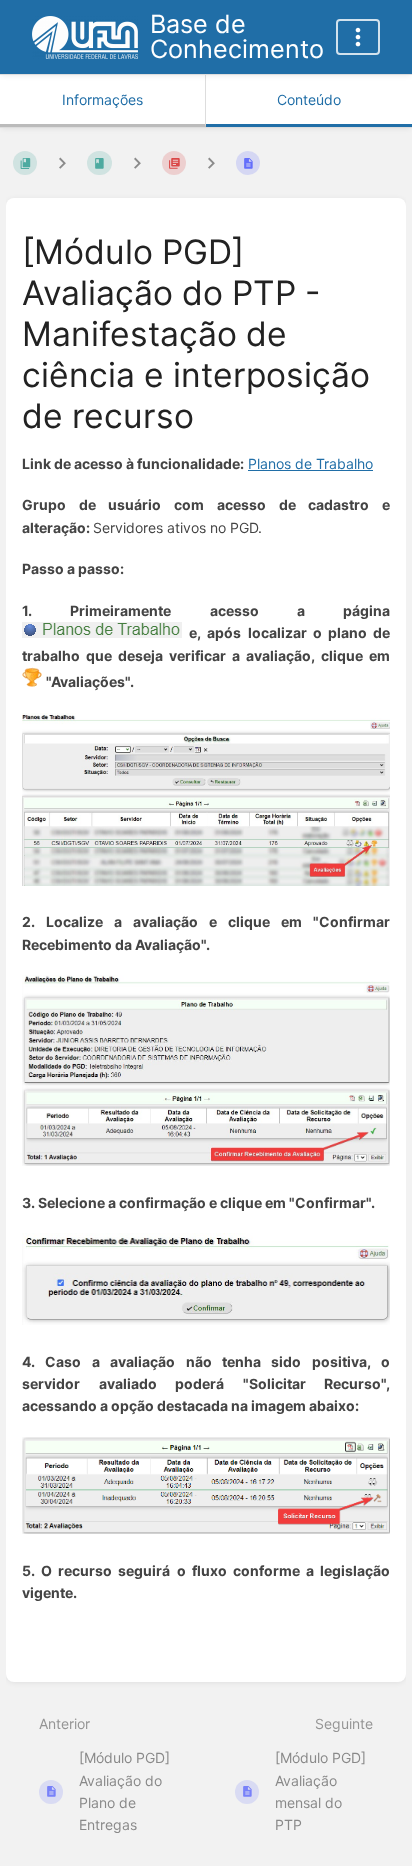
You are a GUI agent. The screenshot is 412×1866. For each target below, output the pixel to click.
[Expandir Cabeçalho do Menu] (358, 37)
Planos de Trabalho (310, 463)
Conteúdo (309, 99)
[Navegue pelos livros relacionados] (62, 163)
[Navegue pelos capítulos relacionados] (137, 163)
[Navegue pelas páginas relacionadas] (211, 163)
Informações (102, 99)
